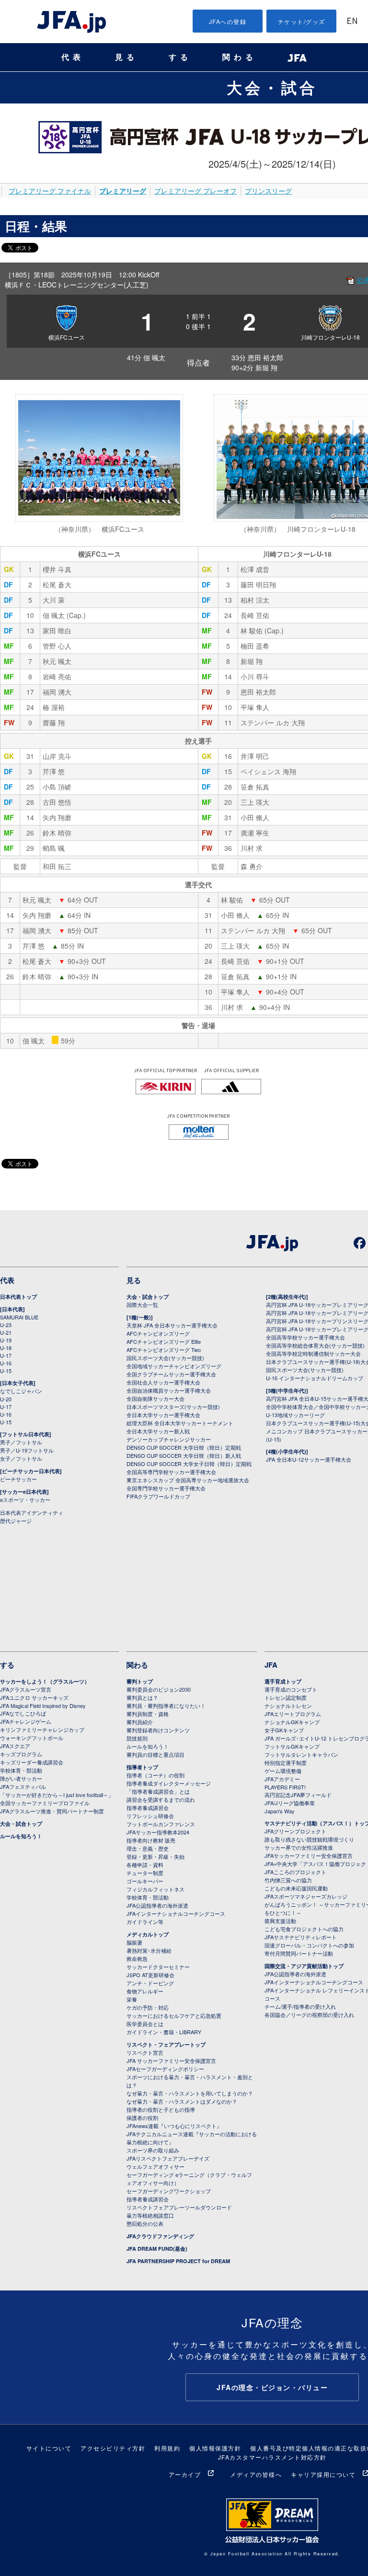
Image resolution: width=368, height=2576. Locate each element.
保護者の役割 (142, 2118)
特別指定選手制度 (286, 1763)
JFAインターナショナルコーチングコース (176, 1913)
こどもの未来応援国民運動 (296, 1888)
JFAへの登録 (228, 21)
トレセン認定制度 (286, 1697)
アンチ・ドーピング (150, 1983)
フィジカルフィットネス (155, 1889)
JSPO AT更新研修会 (150, 1975)
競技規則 (137, 1738)
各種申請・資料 (145, 1865)
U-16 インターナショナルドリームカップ (315, 1378)
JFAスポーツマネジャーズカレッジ (306, 1896)
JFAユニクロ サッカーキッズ (34, 1697)
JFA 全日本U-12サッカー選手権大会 (309, 1459)
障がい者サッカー (21, 1778)
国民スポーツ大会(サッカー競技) (165, 1358)
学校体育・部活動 (21, 1770)
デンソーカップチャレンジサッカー (169, 1439)
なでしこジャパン (21, 1391)
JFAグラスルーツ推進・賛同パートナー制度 (52, 1811)
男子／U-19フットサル (27, 1450)
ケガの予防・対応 (148, 2007)
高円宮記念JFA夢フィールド (298, 1795)
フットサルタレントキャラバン (301, 1754)
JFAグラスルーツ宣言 (26, 1689)
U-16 (6, 1363)
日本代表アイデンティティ (32, 1512)
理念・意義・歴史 (148, 1848)
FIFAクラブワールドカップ (158, 1496)
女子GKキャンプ (284, 1730)
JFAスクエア (15, 1746)
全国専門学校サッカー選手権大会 (166, 1488)
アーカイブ (185, 2474)
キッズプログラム (21, 1754)
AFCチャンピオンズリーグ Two (164, 1350)
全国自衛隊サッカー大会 (155, 1398)
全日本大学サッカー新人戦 (158, 1431)
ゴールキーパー (145, 1881)
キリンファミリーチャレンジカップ (42, 1729)
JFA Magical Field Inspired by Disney (43, 1706)
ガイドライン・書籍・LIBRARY (164, 2032)
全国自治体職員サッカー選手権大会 (169, 1390)
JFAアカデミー (282, 1779)
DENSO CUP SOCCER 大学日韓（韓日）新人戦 (184, 1455)
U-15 (6, 1371)
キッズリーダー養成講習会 (32, 1762)
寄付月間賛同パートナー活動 (299, 1953)
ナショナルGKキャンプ (292, 1722)
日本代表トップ (18, 1297)
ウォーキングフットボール (32, 1738)
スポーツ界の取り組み (153, 2150)
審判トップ (140, 1681)
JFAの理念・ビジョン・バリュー (272, 2387)
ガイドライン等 (145, 1922)
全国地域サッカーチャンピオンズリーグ (174, 1366)
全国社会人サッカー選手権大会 (163, 1382)
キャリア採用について (323, 2474)
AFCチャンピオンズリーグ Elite (164, 1341)
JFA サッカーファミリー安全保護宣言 (171, 2061)
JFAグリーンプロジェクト (295, 1831)
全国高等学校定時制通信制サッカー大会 (313, 1353)
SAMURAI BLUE (19, 1317)
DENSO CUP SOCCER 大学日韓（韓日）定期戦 (184, 1447)
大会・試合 (272, 87)
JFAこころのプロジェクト (295, 1872)
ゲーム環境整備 (283, 1771)
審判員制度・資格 (148, 1714)
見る (126, 57)
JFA (271, 1665)
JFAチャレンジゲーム (26, 1721)
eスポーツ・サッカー (25, 1500)
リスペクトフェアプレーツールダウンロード (179, 2207)
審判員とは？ (142, 1697)
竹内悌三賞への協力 (288, 1880)
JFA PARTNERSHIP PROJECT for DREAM (178, 2261)
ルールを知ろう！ (21, 1836)
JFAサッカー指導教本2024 (158, 1832)
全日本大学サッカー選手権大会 (163, 1415)
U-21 (6, 1332)
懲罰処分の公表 (145, 2223)
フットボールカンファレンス (161, 1824)
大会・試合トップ (148, 1297)
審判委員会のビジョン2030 (159, 1689)
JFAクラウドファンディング (160, 2236)
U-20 (6, 1399)
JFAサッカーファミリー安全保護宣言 (309, 1855)
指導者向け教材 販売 (151, 1840)
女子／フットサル (21, 1458)
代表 (73, 57)
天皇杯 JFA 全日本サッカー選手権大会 (172, 1325)
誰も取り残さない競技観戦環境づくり (309, 1839)
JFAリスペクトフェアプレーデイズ (168, 2158)
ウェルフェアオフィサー (155, 2166)
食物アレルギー (145, 1991)
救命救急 (137, 1958)
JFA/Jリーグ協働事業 (290, 1803)
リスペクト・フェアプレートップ (166, 2044)
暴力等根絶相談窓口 (150, 2215)
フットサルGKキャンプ (292, 1746)
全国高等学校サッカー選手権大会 (305, 1337)
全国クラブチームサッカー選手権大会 (171, 1374)
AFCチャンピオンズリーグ (158, 1333)
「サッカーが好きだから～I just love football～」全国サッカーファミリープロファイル (57, 1799)
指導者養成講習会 (148, 1808)
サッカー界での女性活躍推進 (299, 1847)
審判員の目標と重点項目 (155, 1754)
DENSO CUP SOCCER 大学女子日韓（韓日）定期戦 (189, 1464)
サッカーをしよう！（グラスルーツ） (45, 1681)
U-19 (6, 1340)
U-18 (6, 1348)
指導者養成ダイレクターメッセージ (169, 1783)
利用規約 (167, 2448)
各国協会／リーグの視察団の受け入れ (309, 2015)
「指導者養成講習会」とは (158, 1791)
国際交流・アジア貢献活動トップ (304, 1966)
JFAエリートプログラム (293, 1714)
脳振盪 (134, 1942)
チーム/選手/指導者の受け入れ (300, 2006)
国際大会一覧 (142, 1305)
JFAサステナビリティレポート (301, 1937)
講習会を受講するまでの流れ (161, 1799)
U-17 (6, 1355)
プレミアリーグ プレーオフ (195, 191)
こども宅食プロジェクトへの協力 (304, 1929)
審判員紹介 (140, 1722)
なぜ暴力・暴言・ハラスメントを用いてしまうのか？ (190, 2093)
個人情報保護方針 (215, 2448)
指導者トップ (142, 1767)
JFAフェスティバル (23, 1786)
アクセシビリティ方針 (113, 2448)
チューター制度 (145, 1873)
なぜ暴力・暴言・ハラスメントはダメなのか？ (182, 2101)
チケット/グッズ (302, 21)
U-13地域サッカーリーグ (295, 1415)
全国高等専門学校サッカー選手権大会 (171, 1472)
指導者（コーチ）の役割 (155, 1775)
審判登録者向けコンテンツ (158, 1730)
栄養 (132, 1999)
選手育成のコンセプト (291, 1689)
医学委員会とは (145, 2024)
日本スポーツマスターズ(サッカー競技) (173, 1407)
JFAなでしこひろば (23, 1713)
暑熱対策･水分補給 (149, 1950)
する (180, 57)
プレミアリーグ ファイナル (50, 191)
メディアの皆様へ (256, 2474)
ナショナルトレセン (288, 1706)
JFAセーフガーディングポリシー (165, 2069)
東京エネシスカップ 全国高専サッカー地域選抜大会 (188, 1480)
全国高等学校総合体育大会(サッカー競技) (315, 1345)
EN (352, 22)
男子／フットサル (21, 1442)
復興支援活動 (280, 1921)
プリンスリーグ (268, 191)
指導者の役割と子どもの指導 (161, 2109)
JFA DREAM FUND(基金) (157, 2249)
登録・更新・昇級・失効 (155, 1856)
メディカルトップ (148, 1934)
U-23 (6, 1325)
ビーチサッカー (18, 1479)
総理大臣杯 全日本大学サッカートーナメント (180, 1423)
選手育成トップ (283, 1681)
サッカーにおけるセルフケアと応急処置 (174, 2015)
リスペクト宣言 (145, 2052)
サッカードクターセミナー (158, 1967)
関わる (240, 57)
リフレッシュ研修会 (150, 1816)
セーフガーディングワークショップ (169, 2191)
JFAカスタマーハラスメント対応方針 (272, 2457)
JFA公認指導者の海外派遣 (157, 1905)
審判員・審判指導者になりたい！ (166, 1706)
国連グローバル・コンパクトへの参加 (309, 1945)
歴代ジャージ (16, 1521)
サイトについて (49, 2448)
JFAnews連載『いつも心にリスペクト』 (174, 2126)
